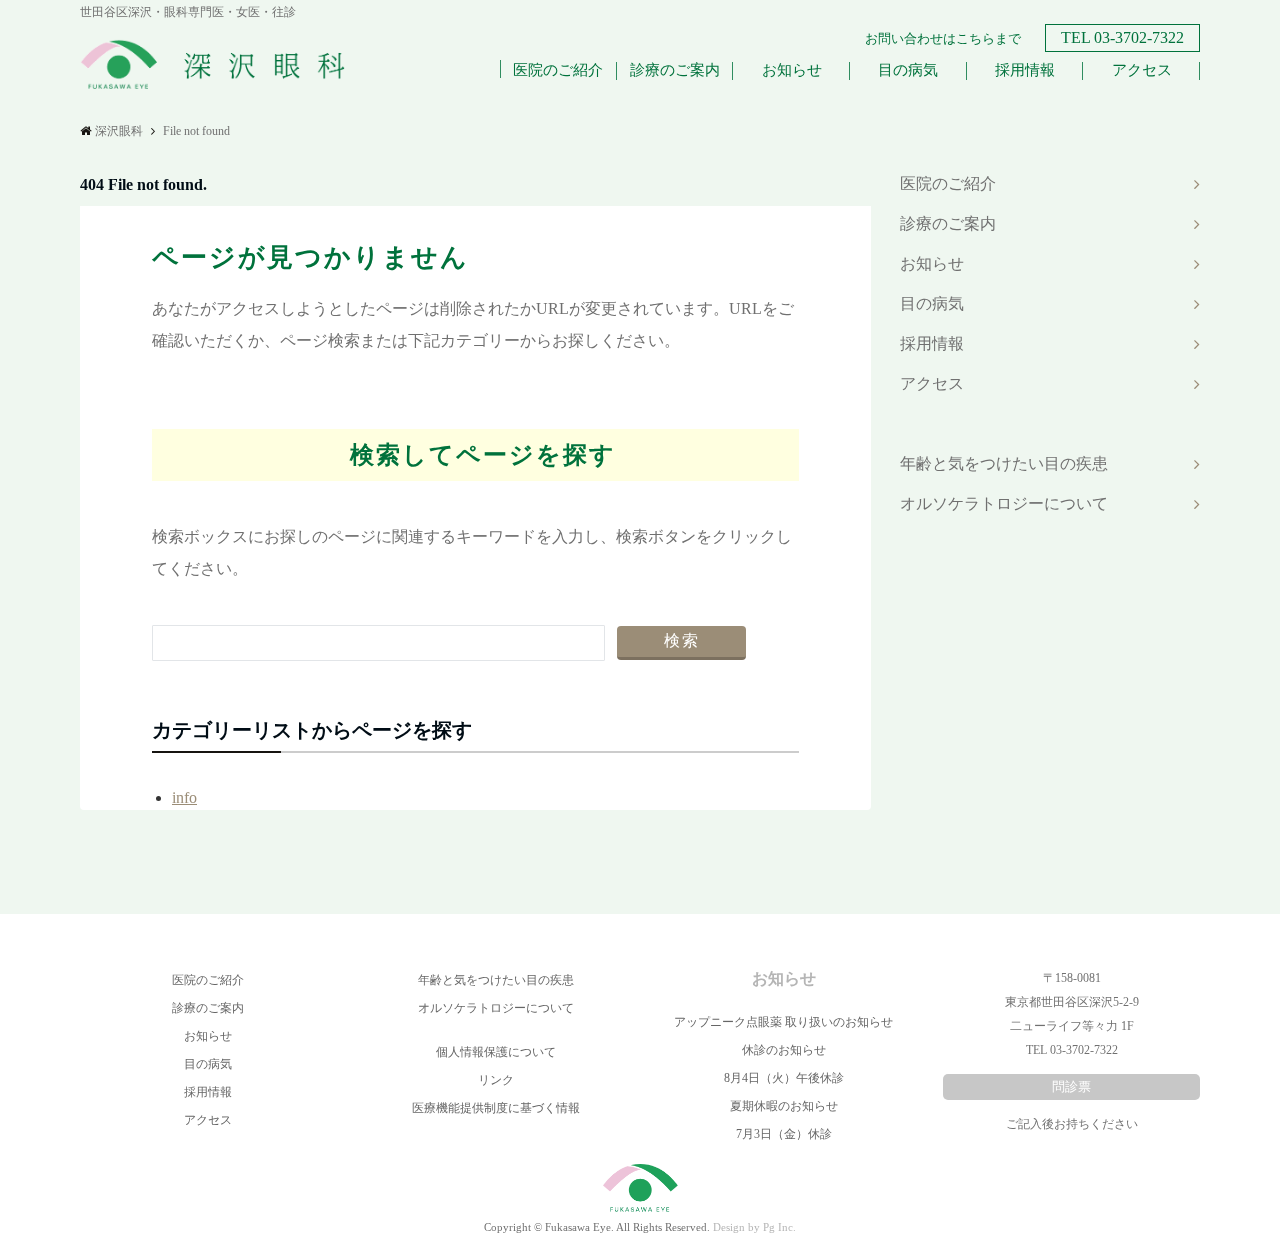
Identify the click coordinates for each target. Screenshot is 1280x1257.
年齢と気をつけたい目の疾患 (1004, 463)
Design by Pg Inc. (754, 1227)
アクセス (1142, 70)
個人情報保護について (496, 1052)
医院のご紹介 (558, 70)
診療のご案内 (675, 70)
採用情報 (1025, 70)
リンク (496, 1080)
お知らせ (792, 70)
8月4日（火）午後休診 (784, 1078)
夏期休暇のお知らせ (784, 1106)
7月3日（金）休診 (784, 1134)
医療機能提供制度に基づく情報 (496, 1108)
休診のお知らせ (784, 1050)
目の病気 (908, 70)
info (184, 797)
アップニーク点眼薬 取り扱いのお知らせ (783, 1022)
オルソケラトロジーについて (1004, 503)
